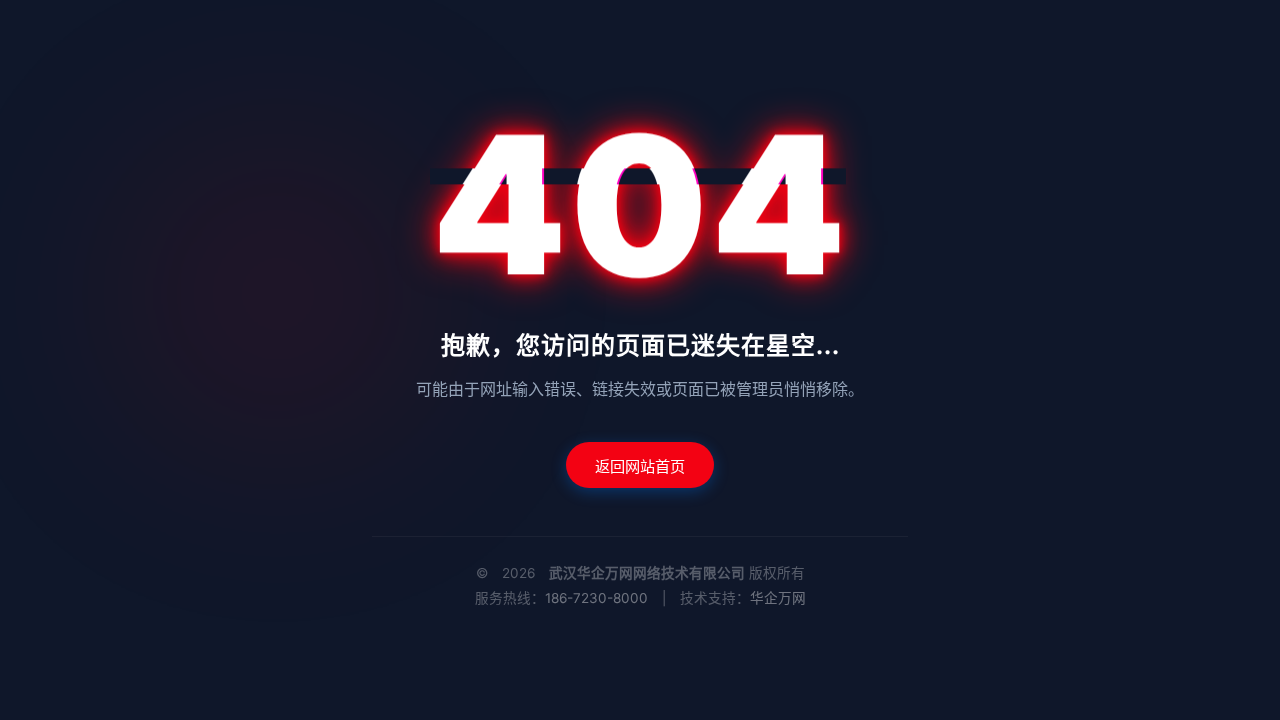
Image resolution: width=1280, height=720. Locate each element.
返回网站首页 (640, 466)
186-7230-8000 (596, 598)
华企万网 (778, 598)
